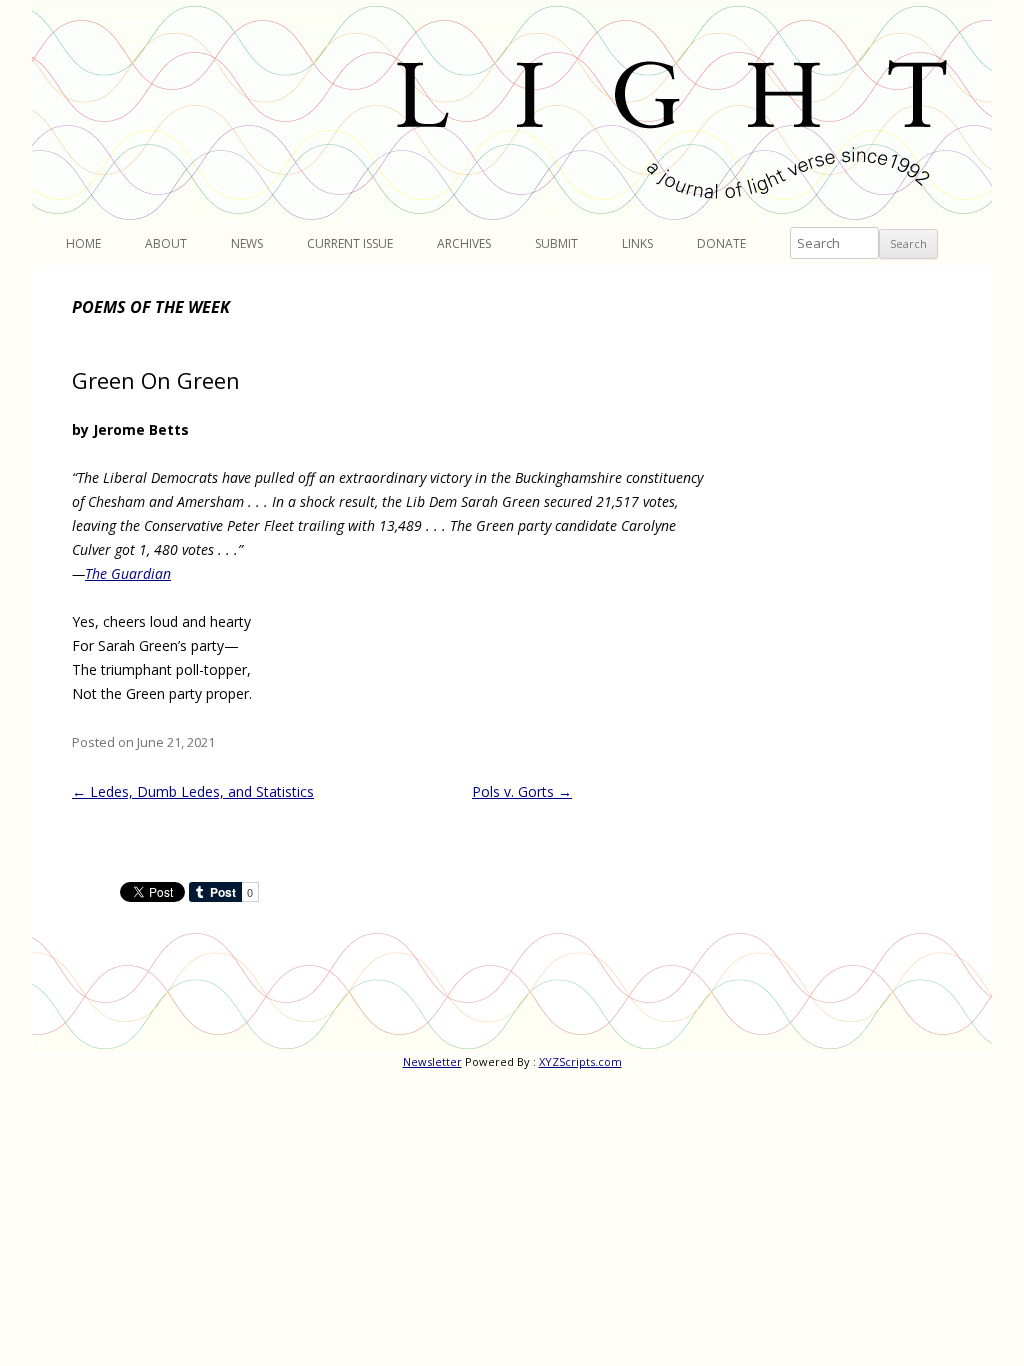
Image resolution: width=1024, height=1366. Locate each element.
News (247, 243)
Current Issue (350, 243)
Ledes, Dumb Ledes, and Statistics (193, 791)
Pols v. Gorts (522, 791)
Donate (721, 243)
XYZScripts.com (580, 1061)
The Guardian (128, 573)
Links (637, 243)
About (166, 243)
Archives (464, 243)
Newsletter (432, 1061)
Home (83, 243)
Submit (556, 243)
